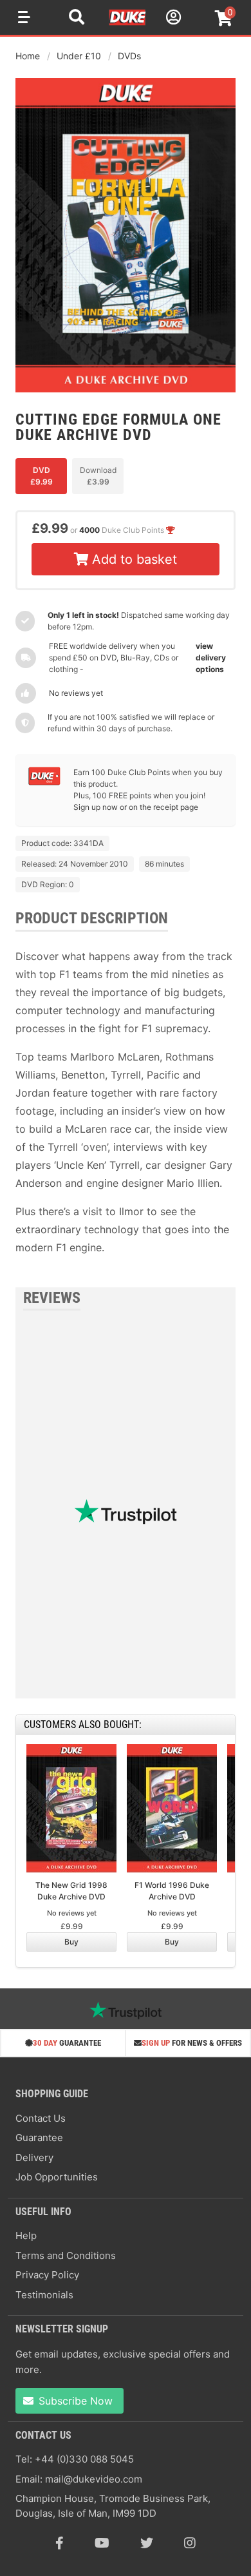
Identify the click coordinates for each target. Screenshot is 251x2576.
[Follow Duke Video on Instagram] (190, 2543)
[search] (77, 19)
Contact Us (41, 2118)
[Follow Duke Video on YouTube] (102, 2543)
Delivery (34, 2158)
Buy (71, 1942)
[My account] (172, 19)
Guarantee (39, 2138)
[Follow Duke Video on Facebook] (60, 2543)
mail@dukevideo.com (94, 2479)
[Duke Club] (44, 783)
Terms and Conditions (66, 2255)
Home (28, 56)
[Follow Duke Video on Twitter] (147, 2543)
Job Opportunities (57, 2177)
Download (98, 476)
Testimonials (44, 2295)
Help (26, 2235)
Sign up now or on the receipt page (136, 807)
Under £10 (79, 56)
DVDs (129, 56)
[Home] (128, 23)
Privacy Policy (47, 2275)
